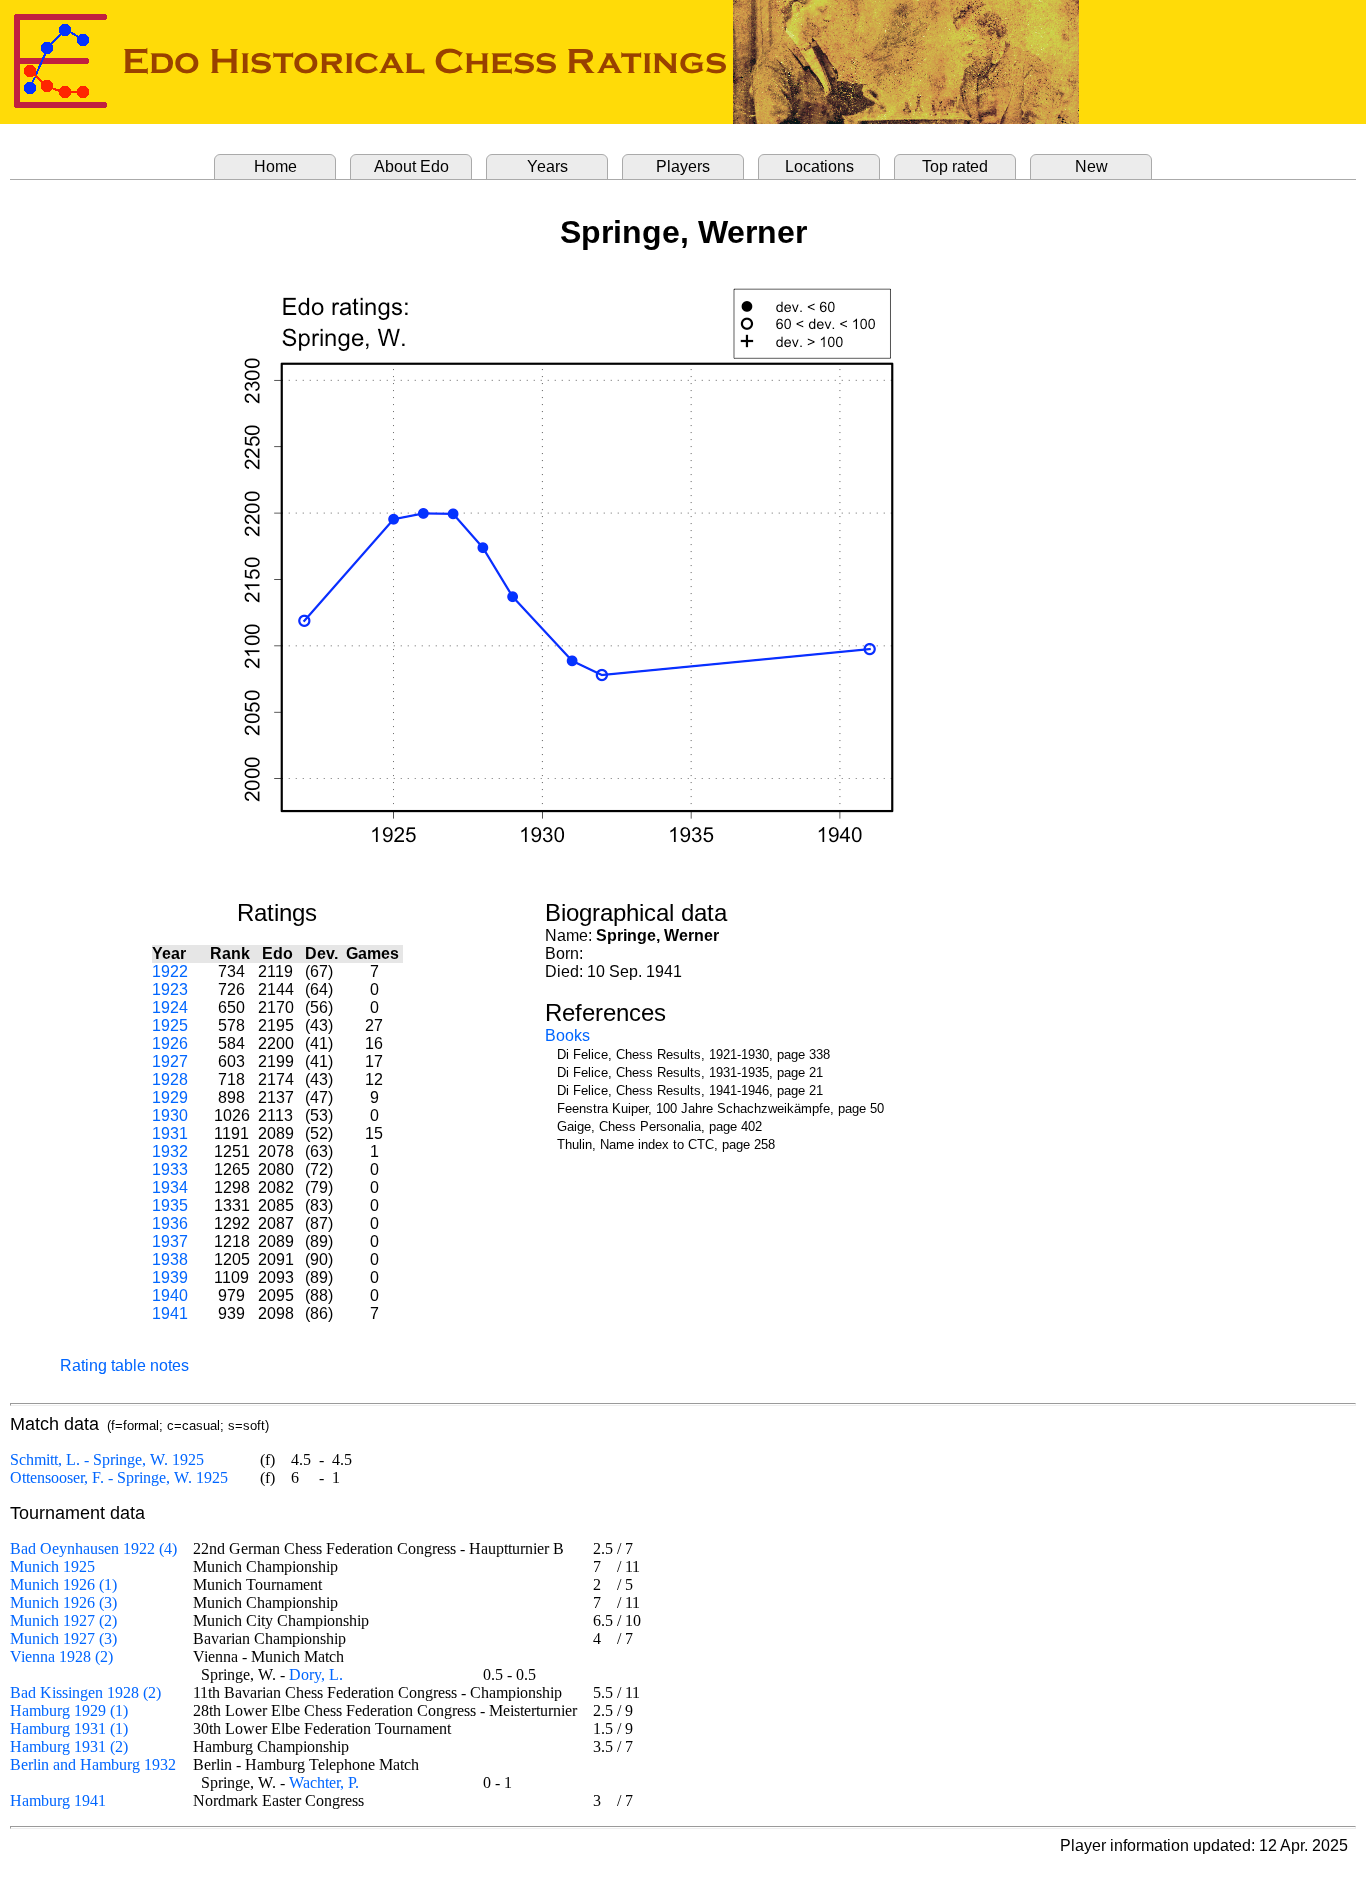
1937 (170, 1241)
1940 (170, 1295)
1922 (170, 971)
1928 (170, 1079)
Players (683, 166)
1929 (170, 1097)
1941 (170, 1313)
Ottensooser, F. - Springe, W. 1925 (119, 1477)
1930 (170, 1115)
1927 (170, 1061)
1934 (170, 1187)
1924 (170, 1007)
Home (275, 166)
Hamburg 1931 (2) (69, 1746)
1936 (170, 1223)
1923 (170, 989)
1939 (170, 1277)
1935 (170, 1205)
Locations (819, 166)
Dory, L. (316, 1674)
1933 (170, 1169)
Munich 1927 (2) (63, 1620)
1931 (170, 1133)
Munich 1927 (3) (63, 1638)
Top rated (955, 166)
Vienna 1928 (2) (61, 1656)
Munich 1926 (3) (63, 1602)
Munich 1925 (52, 1566)
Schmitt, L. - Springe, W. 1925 (107, 1459)
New (1091, 166)
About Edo (411, 166)
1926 (170, 1043)
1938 (170, 1259)
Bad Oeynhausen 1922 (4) (93, 1548)
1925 (170, 1025)
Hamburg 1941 (58, 1800)
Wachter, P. (324, 1782)
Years (547, 166)
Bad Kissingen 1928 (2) (85, 1692)
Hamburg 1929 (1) (69, 1710)
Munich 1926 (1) (63, 1584)
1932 (170, 1151)
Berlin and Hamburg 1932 (93, 1764)
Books (567, 1035)
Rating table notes (124, 1365)
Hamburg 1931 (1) (69, 1728)
